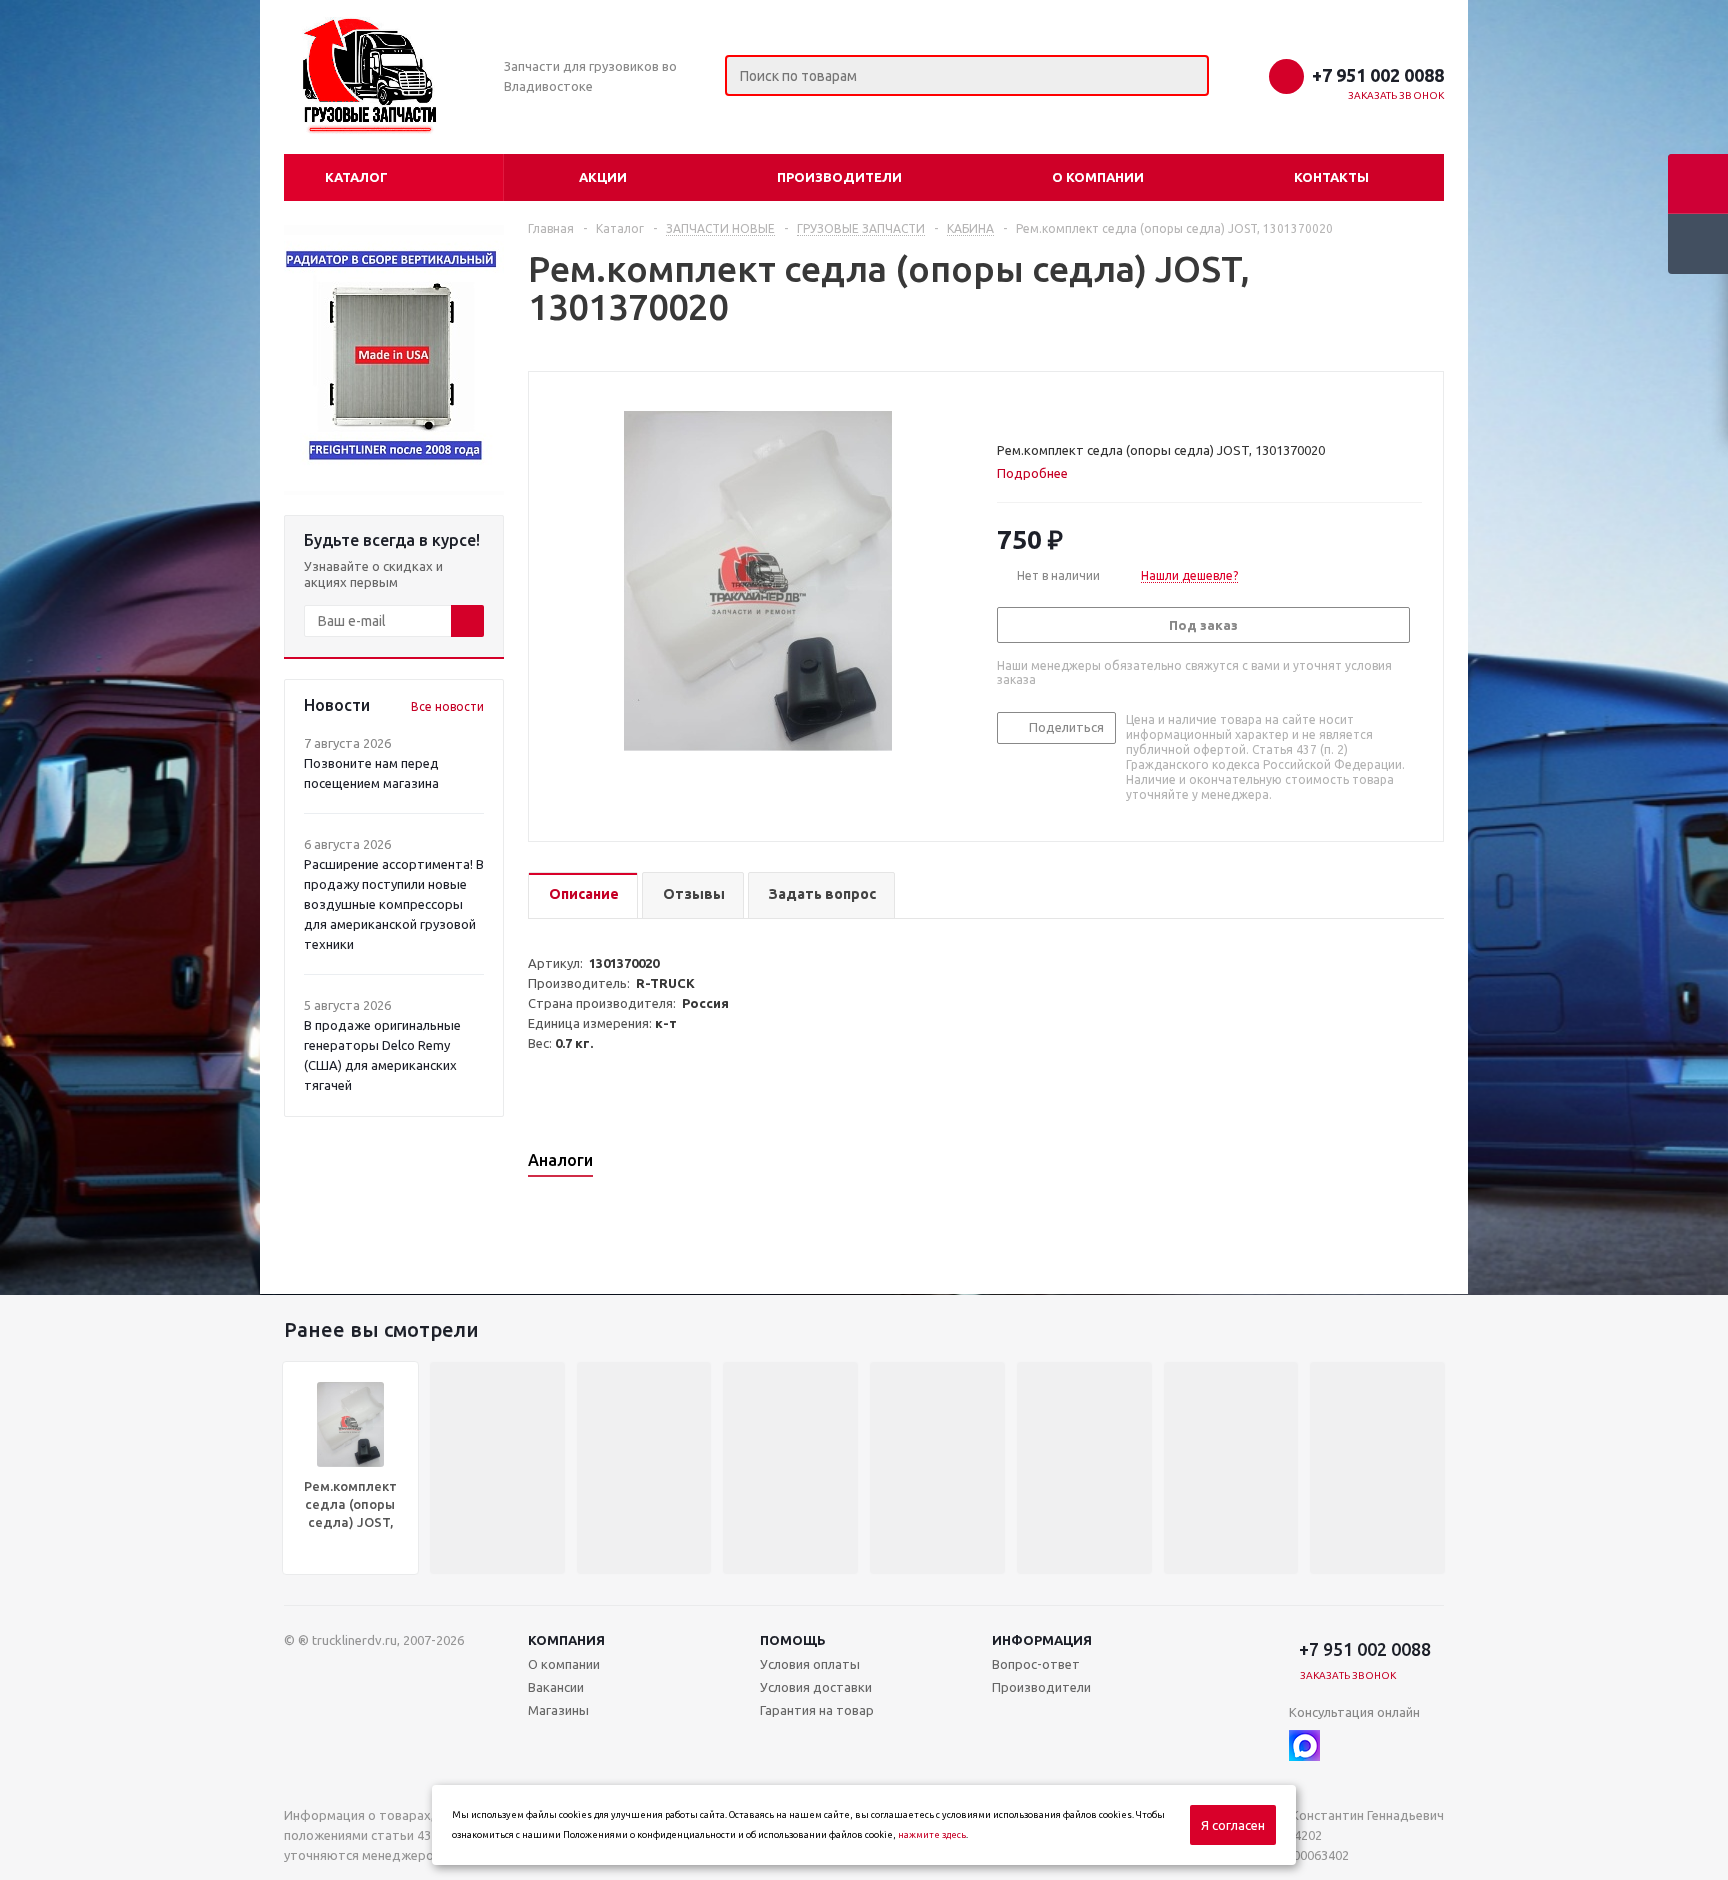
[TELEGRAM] (1345, 1745)
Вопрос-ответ (1036, 1664)
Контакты (1331, 177)
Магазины (558, 1710)
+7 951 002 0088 (1378, 75)
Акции (603, 177)
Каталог (356, 177)
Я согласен (1233, 1825)
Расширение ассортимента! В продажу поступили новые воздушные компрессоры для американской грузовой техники (394, 904)
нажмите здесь (932, 1835)
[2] (1025, 406)
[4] (1063, 406)
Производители (839, 177)
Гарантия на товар (817, 1710)
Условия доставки (816, 1687)
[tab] (1040, 473)
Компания (566, 1640)
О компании (1098, 177)
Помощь (793, 1640)
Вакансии (556, 1687)
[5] (1082, 406)
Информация (1042, 1640)
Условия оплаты (810, 1664)
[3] (1044, 406)
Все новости (447, 706)
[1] (1006, 406)
